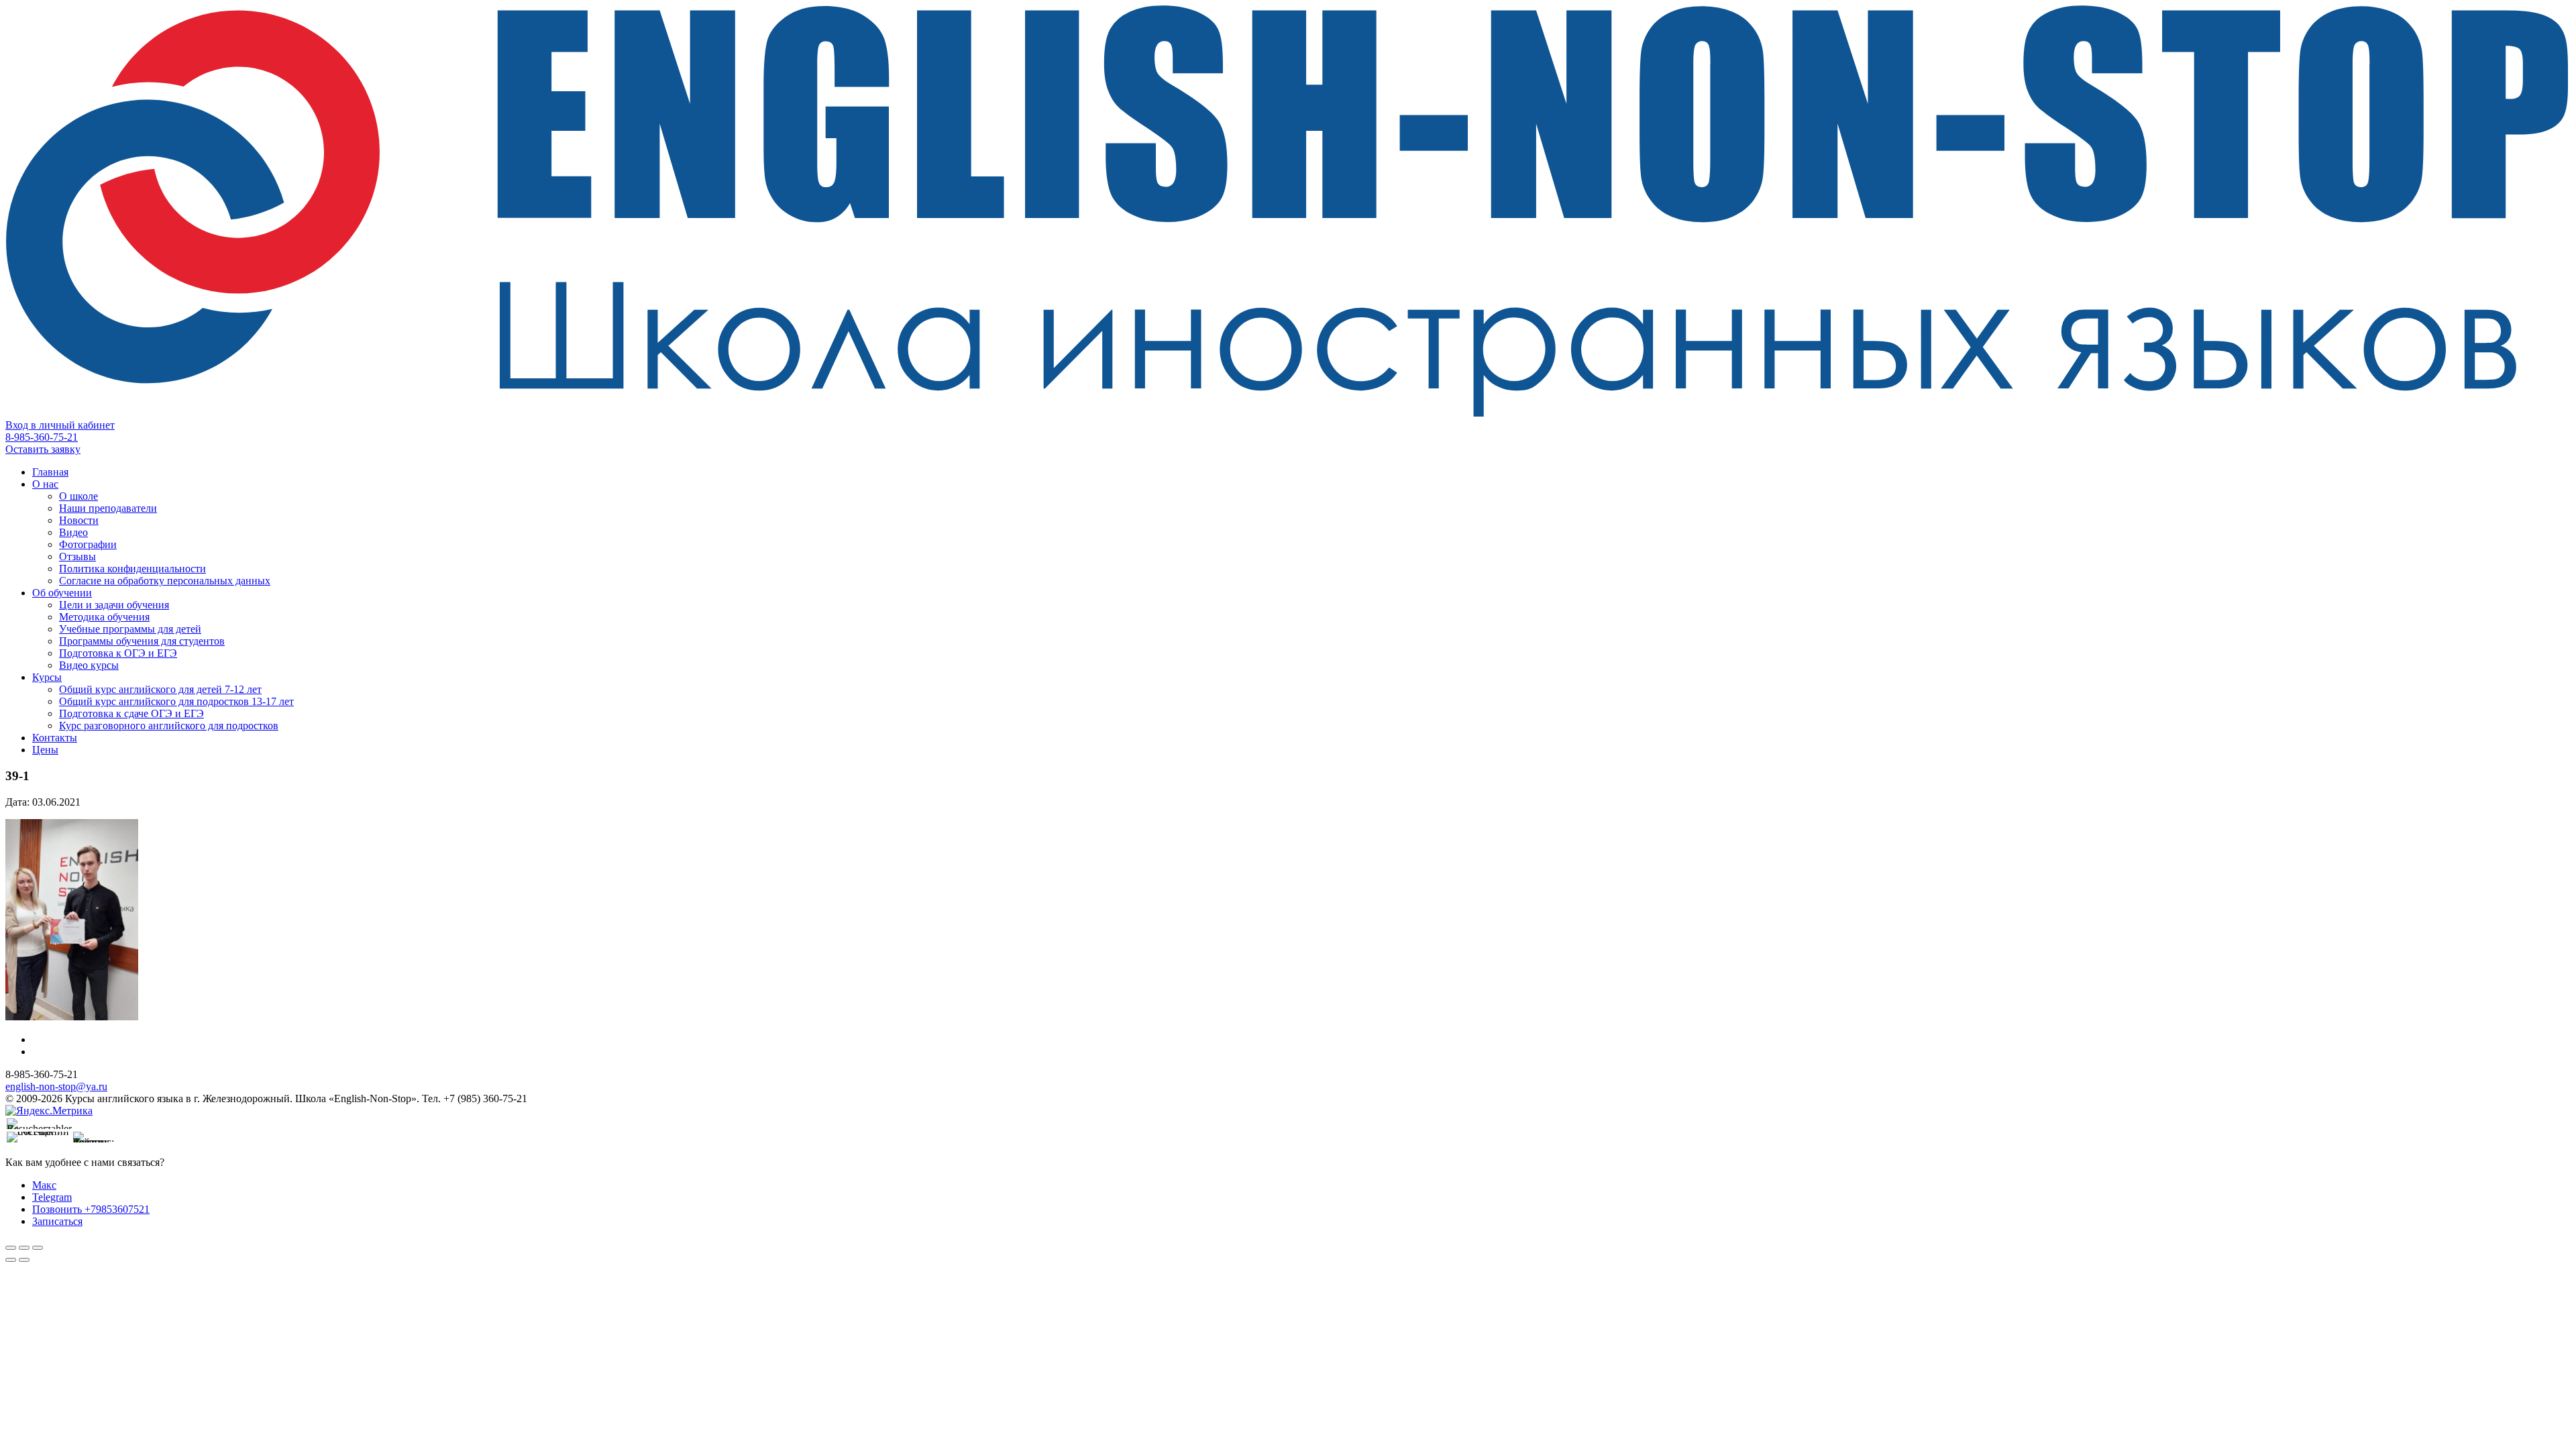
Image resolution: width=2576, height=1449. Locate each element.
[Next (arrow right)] (24, 1260)
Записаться (57, 1221)
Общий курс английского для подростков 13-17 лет (176, 701)
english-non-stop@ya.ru (56, 1086)
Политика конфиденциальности (132, 569)
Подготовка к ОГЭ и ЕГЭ (118, 653)
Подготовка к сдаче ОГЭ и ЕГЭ (131, 713)
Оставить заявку (43, 449)
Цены (45, 750)
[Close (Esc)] (11, 1248)
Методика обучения (104, 617)
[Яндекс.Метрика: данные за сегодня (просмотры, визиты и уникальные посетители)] (49, 1111)
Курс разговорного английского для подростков (169, 726)
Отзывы (77, 556)
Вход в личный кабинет (60, 425)
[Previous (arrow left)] (11, 1260)
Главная (50, 472)
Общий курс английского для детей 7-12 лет (160, 689)
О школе (78, 496)
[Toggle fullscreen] (24, 1248)
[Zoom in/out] (38, 1248)
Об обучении (62, 593)
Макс (44, 1185)
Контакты (55, 738)
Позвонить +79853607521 (91, 1209)
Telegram (52, 1197)
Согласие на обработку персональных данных (165, 581)
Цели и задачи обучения (114, 605)
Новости (79, 520)
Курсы (47, 677)
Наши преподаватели (108, 508)
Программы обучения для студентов (142, 641)
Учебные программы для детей (130, 629)
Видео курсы (89, 665)
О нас (45, 484)
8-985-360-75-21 (42, 437)
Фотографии (88, 544)
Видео (73, 532)
